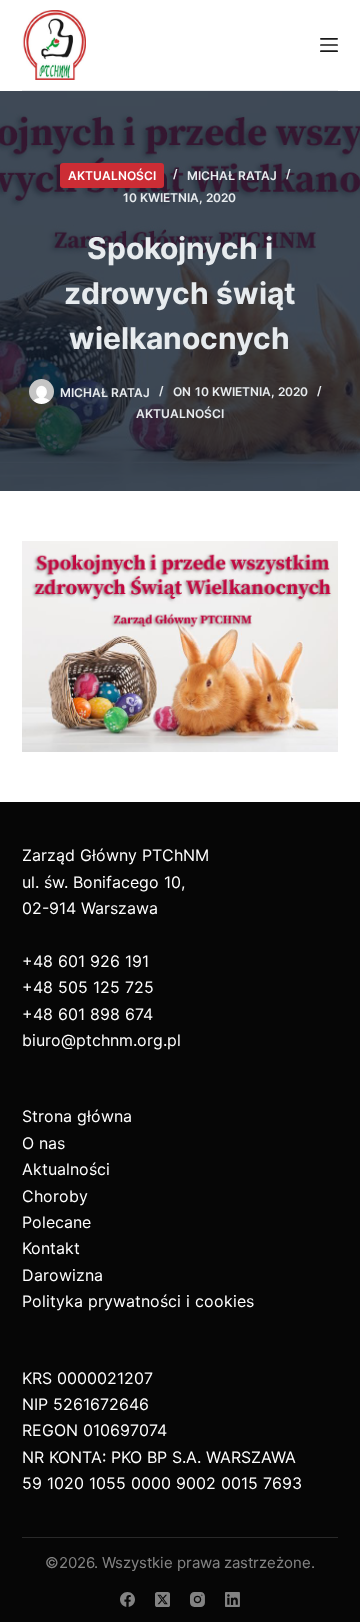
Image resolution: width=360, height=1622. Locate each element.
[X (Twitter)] (162, 1599)
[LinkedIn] (232, 1599)
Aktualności (112, 175)
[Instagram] (197, 1599)
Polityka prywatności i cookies (138, 1301)
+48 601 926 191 (85, 961)
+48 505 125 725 (88, 987)
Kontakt (51, 1248)
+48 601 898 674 (87, 1014)
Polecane (56, 1222)
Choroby (55, 1196)
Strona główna (77, 1116)
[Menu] (329, 45)
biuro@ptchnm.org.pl (101, 1040)
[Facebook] (127, 1599)
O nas (43, 1143)
